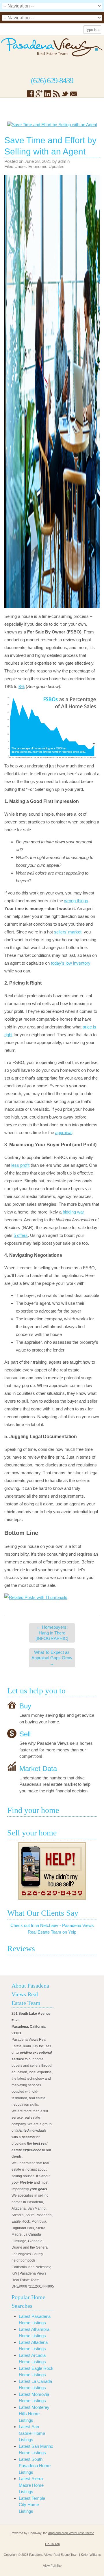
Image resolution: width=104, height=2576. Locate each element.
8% (22, 686)
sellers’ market (68, 932)
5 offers (21, 1235)
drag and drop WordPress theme (71, 2533)
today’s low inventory (71, 963)
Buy (25, 1706)
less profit (20, 1165)
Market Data (38, 1768)
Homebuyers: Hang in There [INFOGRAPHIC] (52, 1633)
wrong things (76, 901)
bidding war (73, 1212)
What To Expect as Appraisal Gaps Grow (52, 1658)
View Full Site (52, 2566)
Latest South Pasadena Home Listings (35, 2466)
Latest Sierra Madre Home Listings (31, 2485)
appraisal (64, 1133)
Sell (25, 1734)
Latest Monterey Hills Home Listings (34, 2414)
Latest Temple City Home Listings (32, 2505)
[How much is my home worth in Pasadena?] (52, 1871)
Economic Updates (46, 166)
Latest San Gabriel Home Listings (32, 2433)
